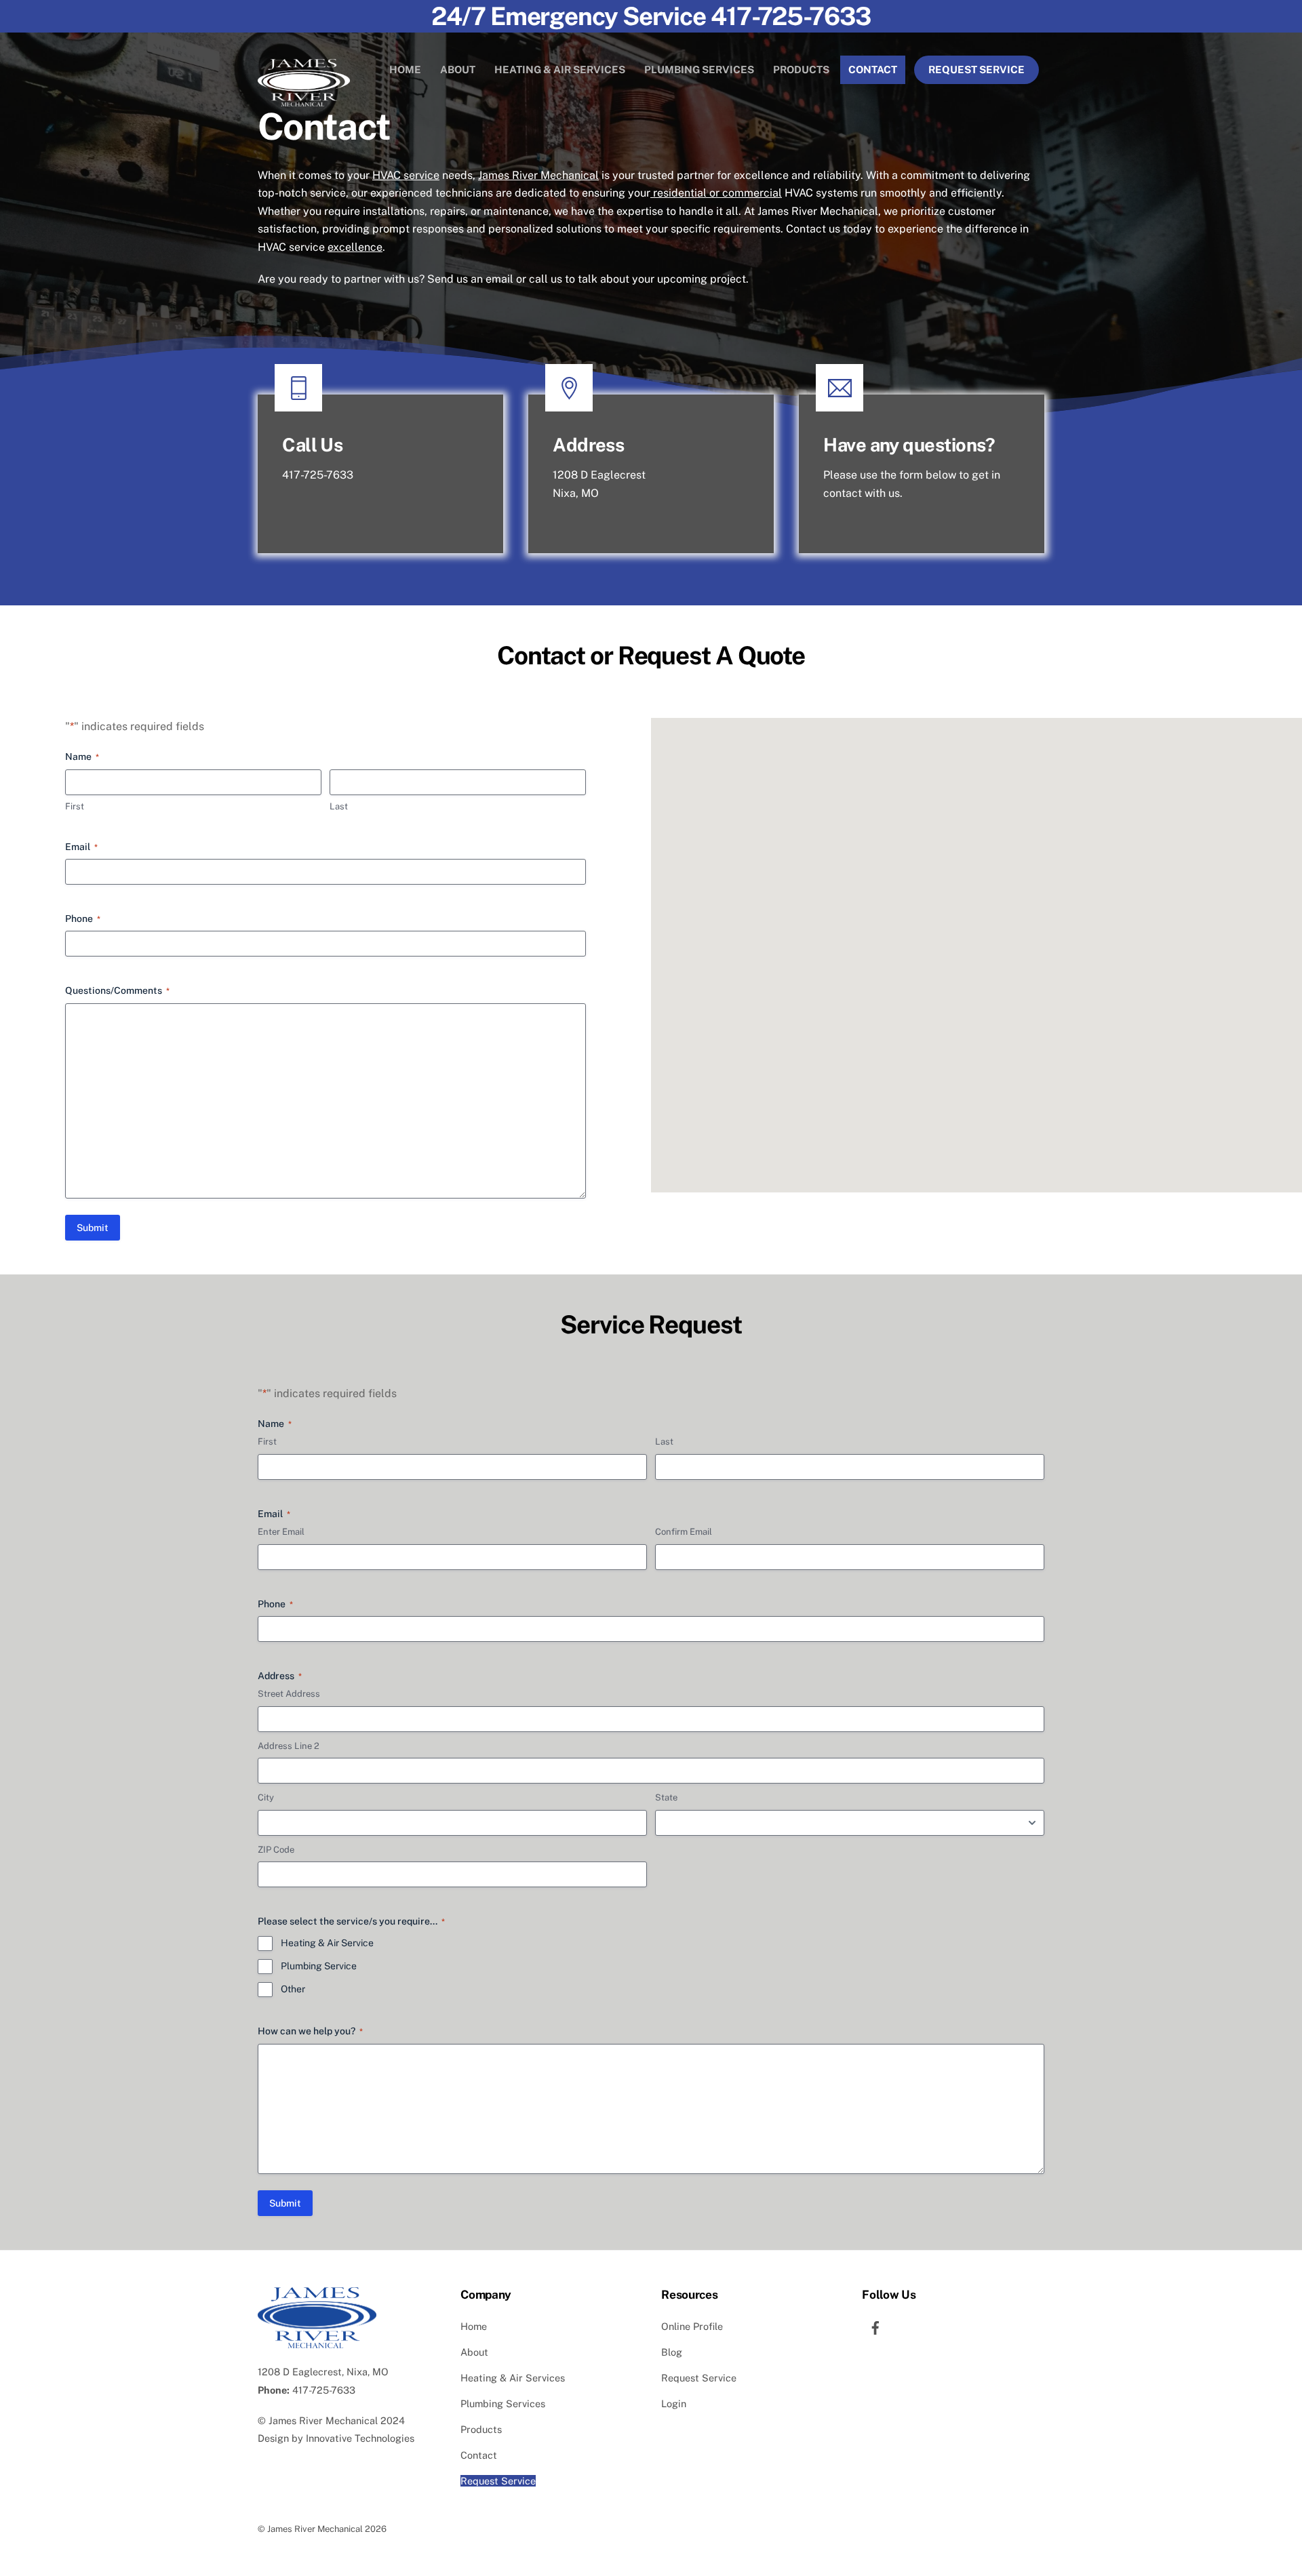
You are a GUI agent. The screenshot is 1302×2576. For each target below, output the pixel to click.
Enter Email (281, 1532)
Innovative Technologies (360, 2438)
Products (801, 69)
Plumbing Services (699, 69)
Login (674, 2403)
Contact (873, 69)
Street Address (289, 1694)
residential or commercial (716, 193)
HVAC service (406, 175)
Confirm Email (684, 1532)
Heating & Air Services (560, 69)
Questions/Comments (117, 990)
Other (293, 1989)
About (458, 69)
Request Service (976, 69)
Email (81, 847)
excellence (355, 247)
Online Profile (692, 2326)
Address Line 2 (289, 1746)
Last (339, 806)
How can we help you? (310, 2031)
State (666, 1797)
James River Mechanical (538, 175)
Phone (83, 919)
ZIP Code (276, 1850)
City (266, 1797)
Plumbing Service (319, 1966)
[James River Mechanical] (304, 100)
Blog (672, 2352)
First (75, 806)
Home (405, 69)
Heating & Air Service (327, 1943)
